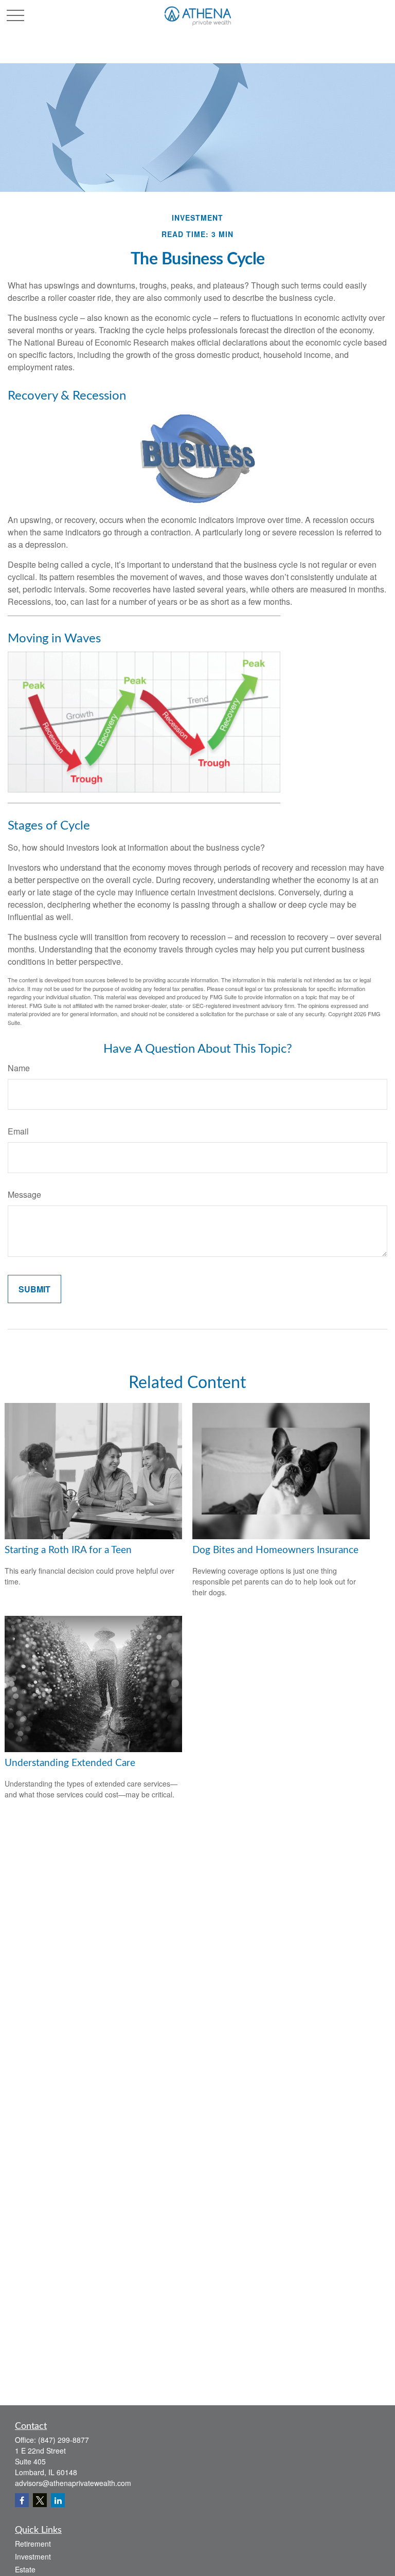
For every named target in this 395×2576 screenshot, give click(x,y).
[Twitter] (40, 2500)
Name (19, 1068)
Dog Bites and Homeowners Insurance (275, 1550)
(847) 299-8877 (64, 2440)
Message (24, 1194)
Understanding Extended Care (70, 1763)
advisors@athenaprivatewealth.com (73, 2483)
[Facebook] (22, 2500)
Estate (25, 2569)
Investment (33, 2556)
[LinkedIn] (58, 2500)
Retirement (33, 2544)
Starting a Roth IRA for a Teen (68, 1550)
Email (18, 1131)
